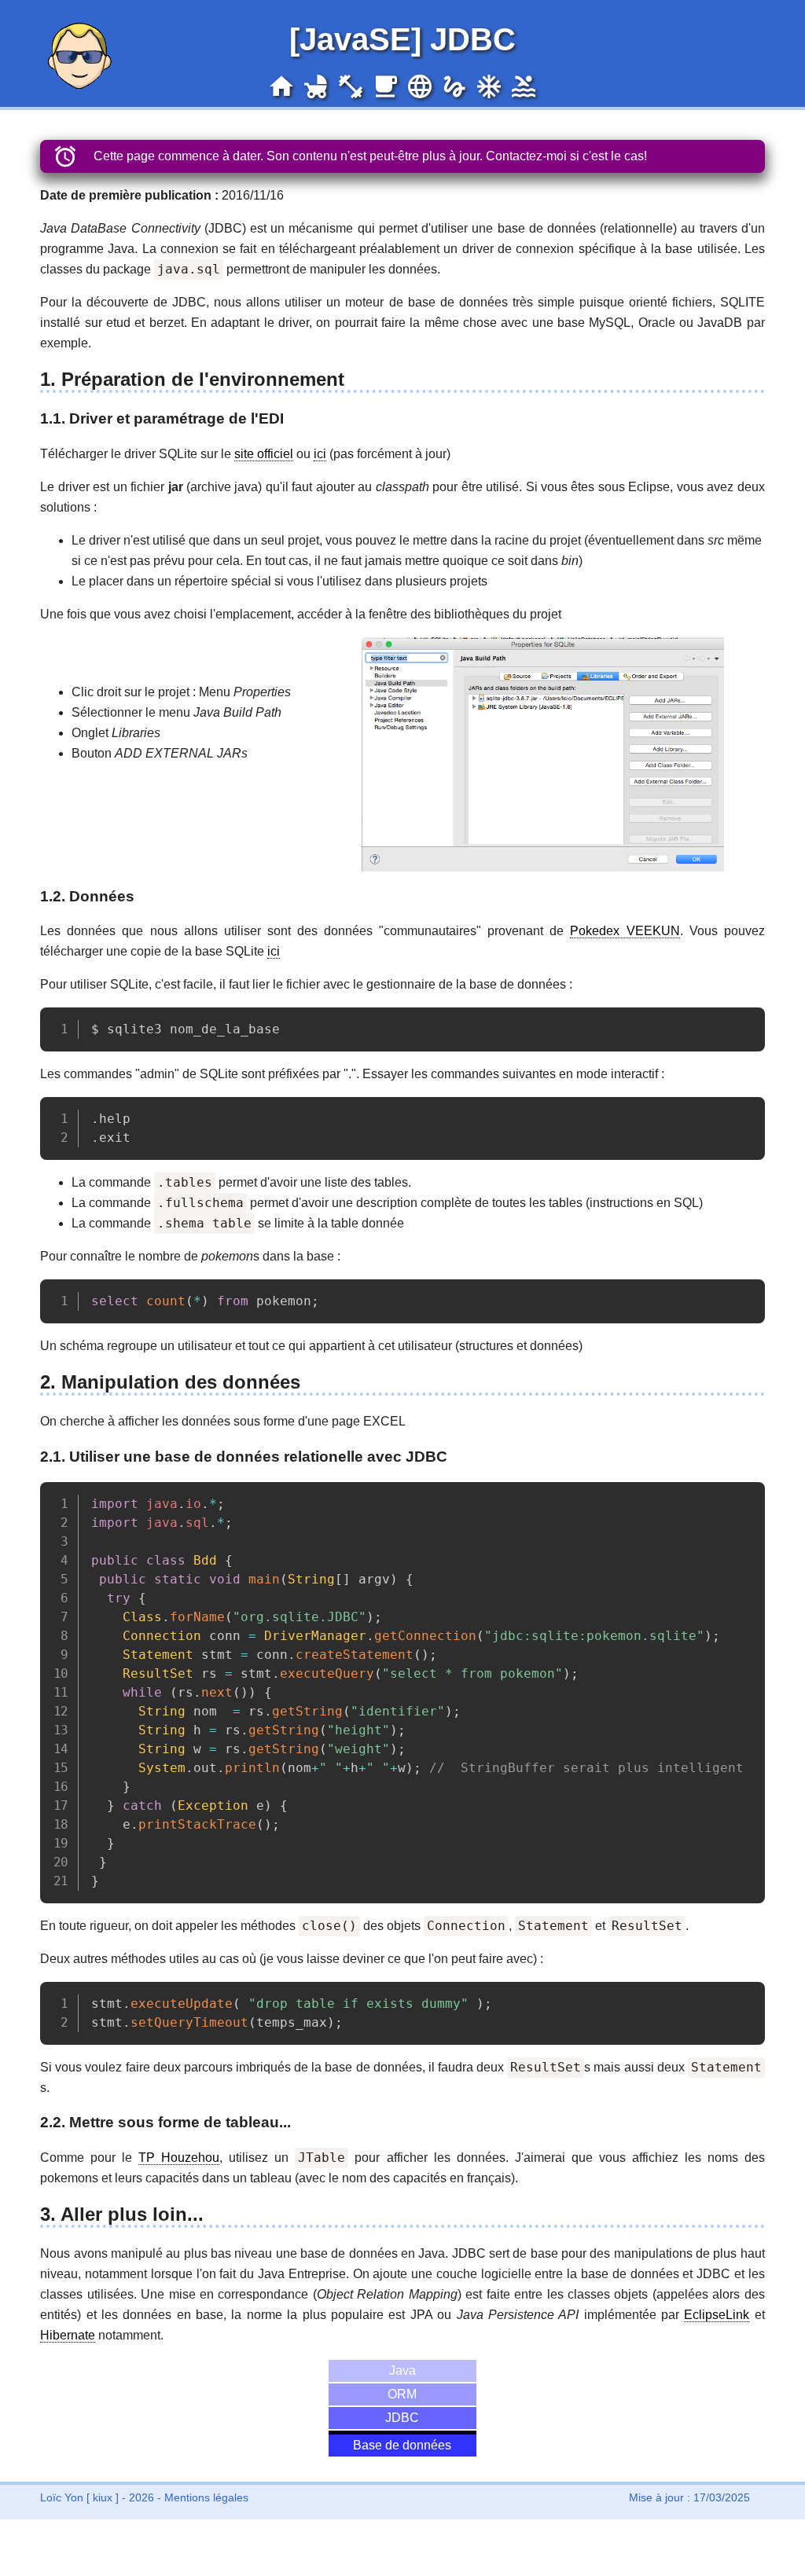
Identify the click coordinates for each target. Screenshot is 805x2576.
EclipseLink (717, 2315)
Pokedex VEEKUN (625, 931)
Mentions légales (206, 2497)
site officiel (264, 454)
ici (320, 454)
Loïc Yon (62, 2497)
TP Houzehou (179, 2158)
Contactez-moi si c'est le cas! (566, 156)
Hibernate (68, 2335)
